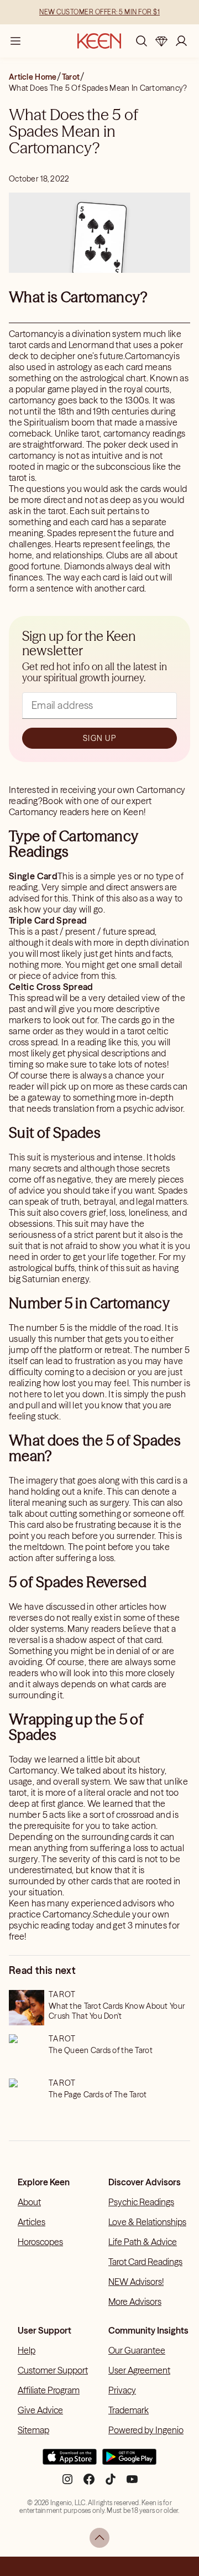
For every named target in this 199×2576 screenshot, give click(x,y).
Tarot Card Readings (145, 2262)
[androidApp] (129, 2461)
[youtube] (132, 2484)
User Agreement (139, 2370)
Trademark (129, 2410)
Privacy (122, 2390)
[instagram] (67, 2484)
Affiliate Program (49, 2390)
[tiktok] (111, 2484)
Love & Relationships (147, 2222)
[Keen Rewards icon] (161, 41)
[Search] (142, 41)
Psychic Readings (141, 2202)
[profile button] (181, 41)
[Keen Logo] (99, 41)
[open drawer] (15, 41)
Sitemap (33, 2430)
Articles (32, 2222)
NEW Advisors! (136, 2282)
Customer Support (53, 2370)
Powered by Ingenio (146, 2430)
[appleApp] (70, 2461)
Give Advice (40, 2410)
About (29, 2202)
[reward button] (161, 41)
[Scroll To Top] (99, 2538)
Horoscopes (40, 2242)
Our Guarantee (137, 2350)
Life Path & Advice (143, 2242)
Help (27, 2350)
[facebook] (89, 2484)
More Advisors (135, 2302)
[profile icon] (181, 41)
